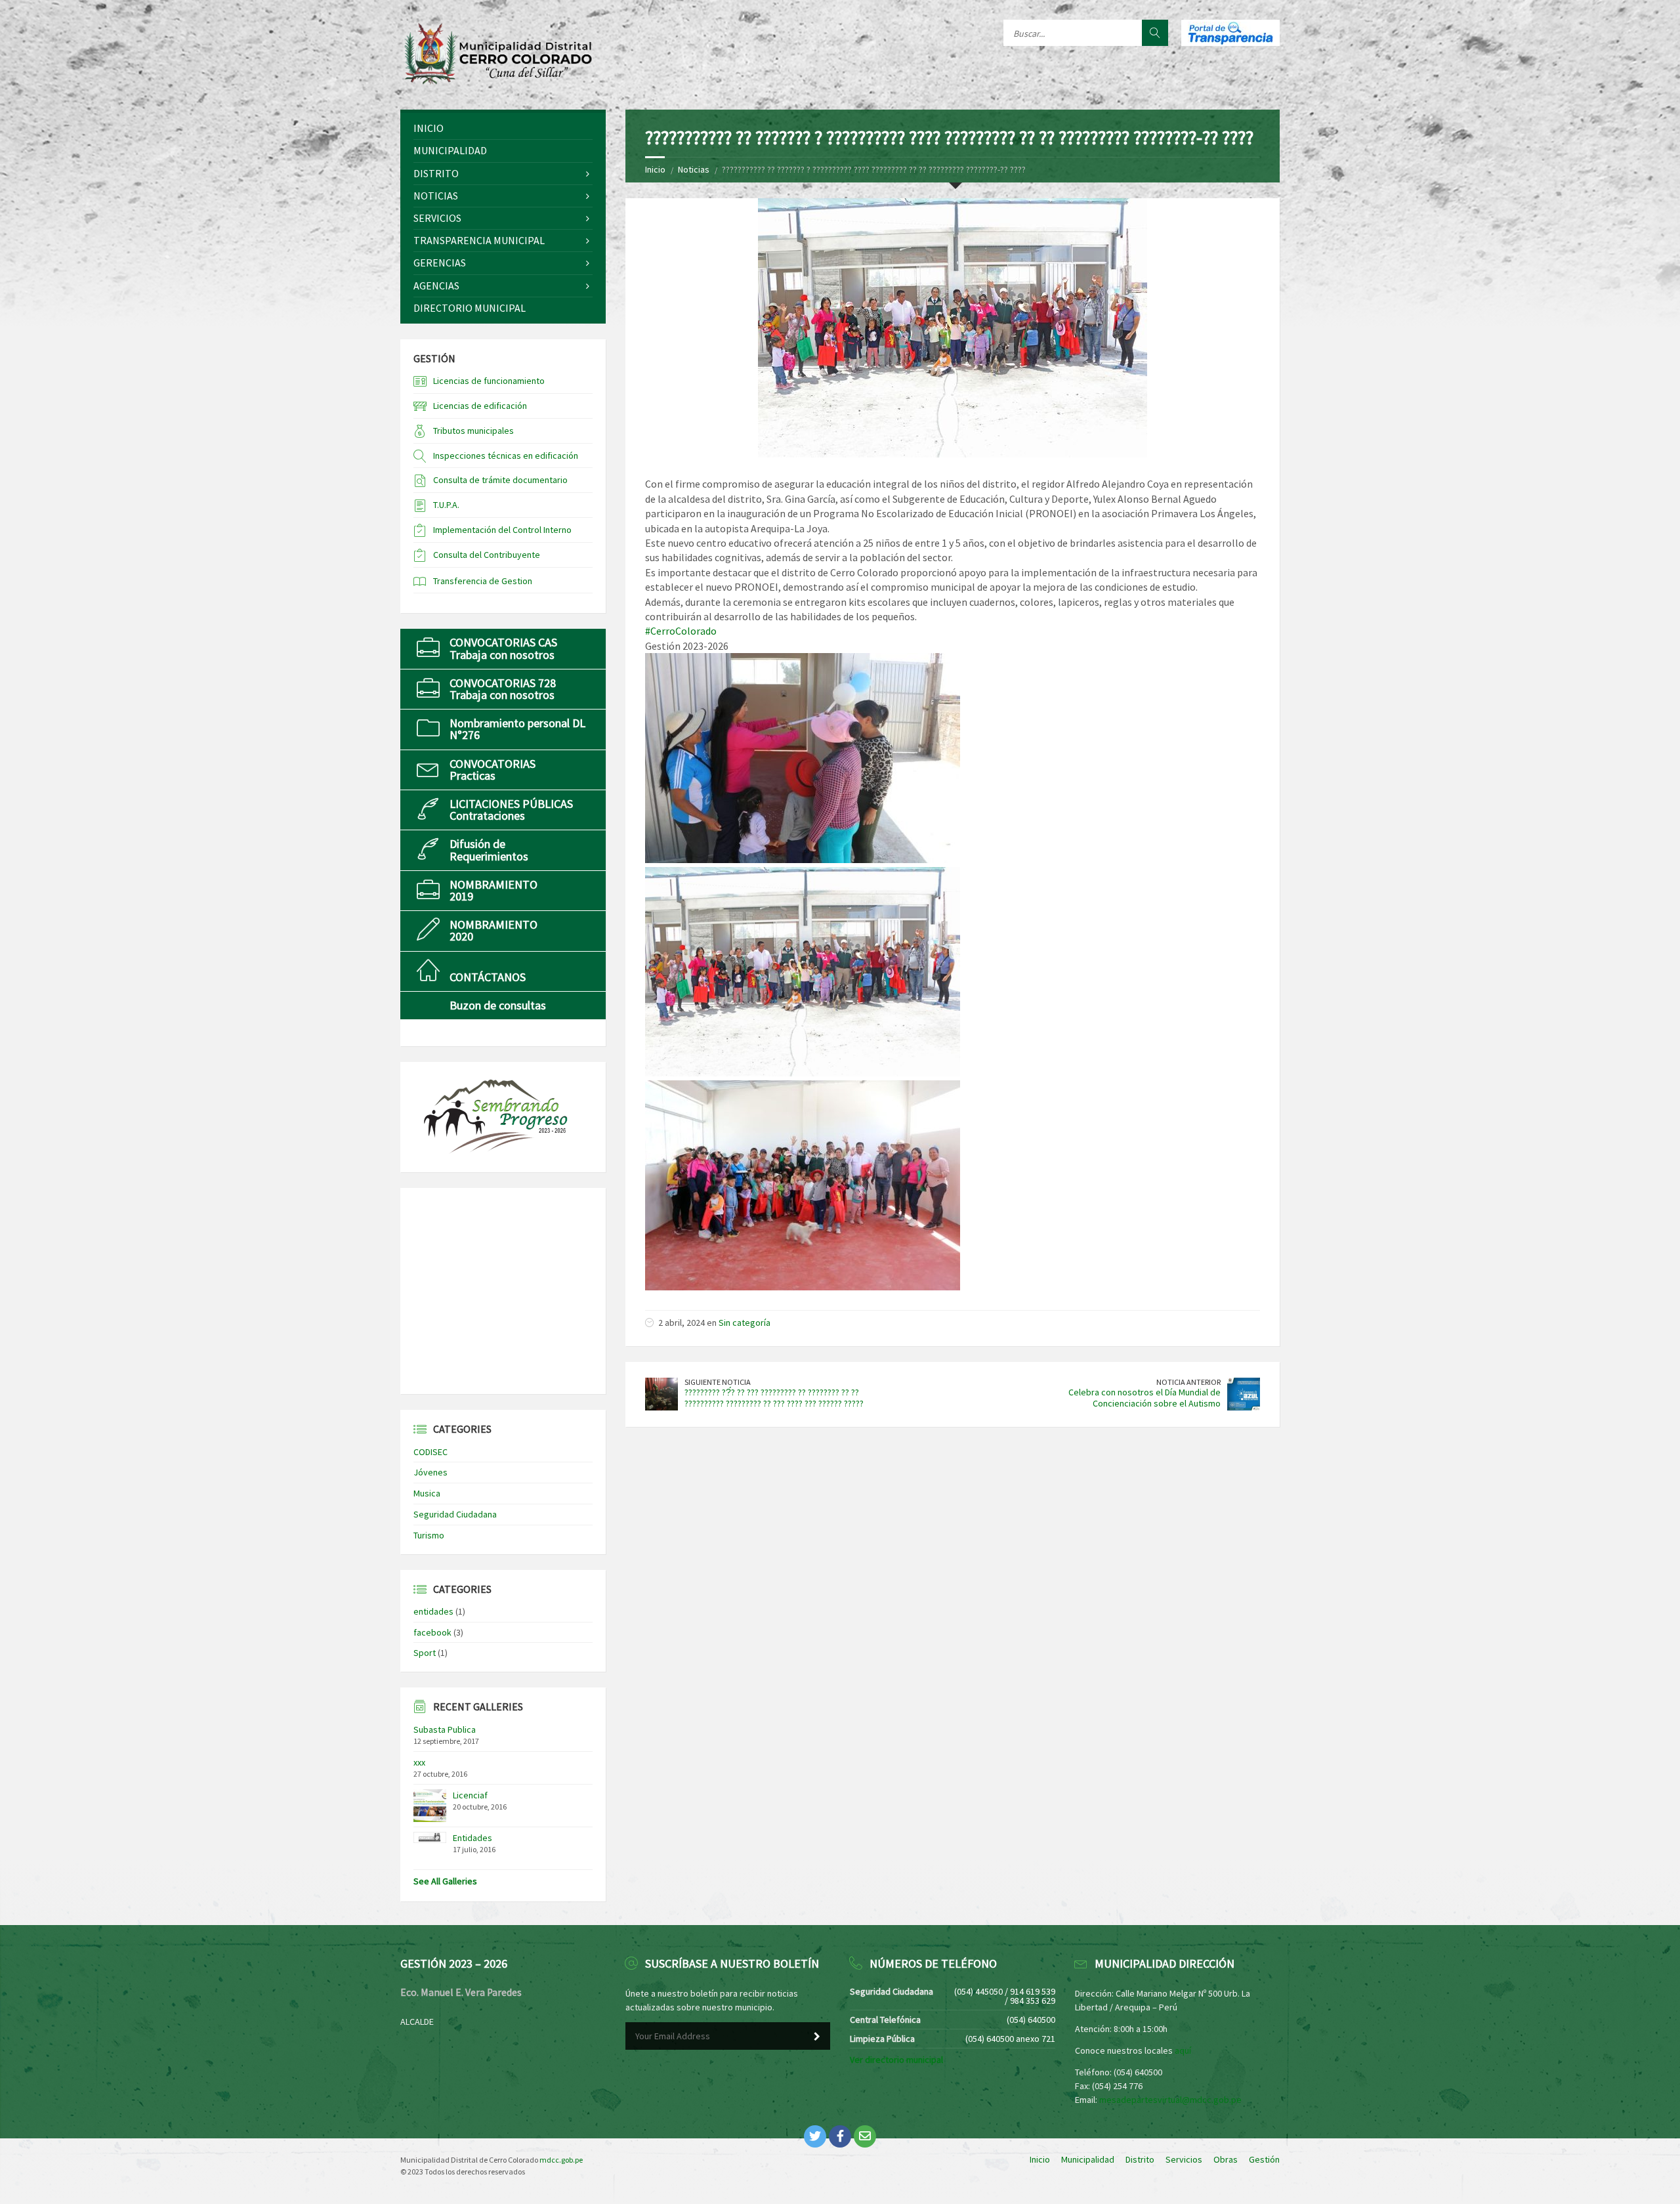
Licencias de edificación (480, 406)
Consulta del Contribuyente (487, 555)
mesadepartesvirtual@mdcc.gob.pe (1170, 2100)
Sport (425, 1653)
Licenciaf (470, 1795)
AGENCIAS (436, 286)
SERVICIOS (437, 218)
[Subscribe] (817, 2037)
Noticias (694, 169)
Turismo (429, 1535)
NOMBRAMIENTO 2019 (493, 890)
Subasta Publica (445, 1729)
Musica (427, 1493)
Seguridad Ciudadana (455, 1514)
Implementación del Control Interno (502, 530)
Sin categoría (745, 1323)
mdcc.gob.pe (561, 2160)
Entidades (472, 1838)
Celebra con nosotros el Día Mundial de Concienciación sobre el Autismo (1144, 1398)
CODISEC (430, 1452)
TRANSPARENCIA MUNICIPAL (479, 240)
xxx (419, 1762)
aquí (1183, 2050)
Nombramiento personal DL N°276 (517, 729)
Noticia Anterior (1188, 1382)
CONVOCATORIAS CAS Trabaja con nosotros (503, 648)
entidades (433, 1611)
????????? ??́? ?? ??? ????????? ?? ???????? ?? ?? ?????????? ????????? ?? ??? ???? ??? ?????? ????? (774, 1398)
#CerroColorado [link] (681, 631)
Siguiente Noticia (718, 1382)
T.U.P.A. (446, 505)
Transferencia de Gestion (483, 581)
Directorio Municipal (470, 308)
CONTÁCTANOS (488, 977)
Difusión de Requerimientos (489, 850)
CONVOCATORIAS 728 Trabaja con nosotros (503, 689)
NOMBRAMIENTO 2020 (493, 930)
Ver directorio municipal (896, 2060)
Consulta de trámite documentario (500, 480)
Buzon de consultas (498, 1005)
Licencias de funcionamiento (489, 381)
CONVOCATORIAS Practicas (493, 770)
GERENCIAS (440, 263)
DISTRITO (436, 173)
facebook (432, 1632)
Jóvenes (430, 1472)
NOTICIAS (436, 196)
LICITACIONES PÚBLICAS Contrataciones (511, 810)
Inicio (655, 169)
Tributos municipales (473, 431)
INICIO (429, 128)
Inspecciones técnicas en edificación (506, 456)
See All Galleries (445, 1881)
